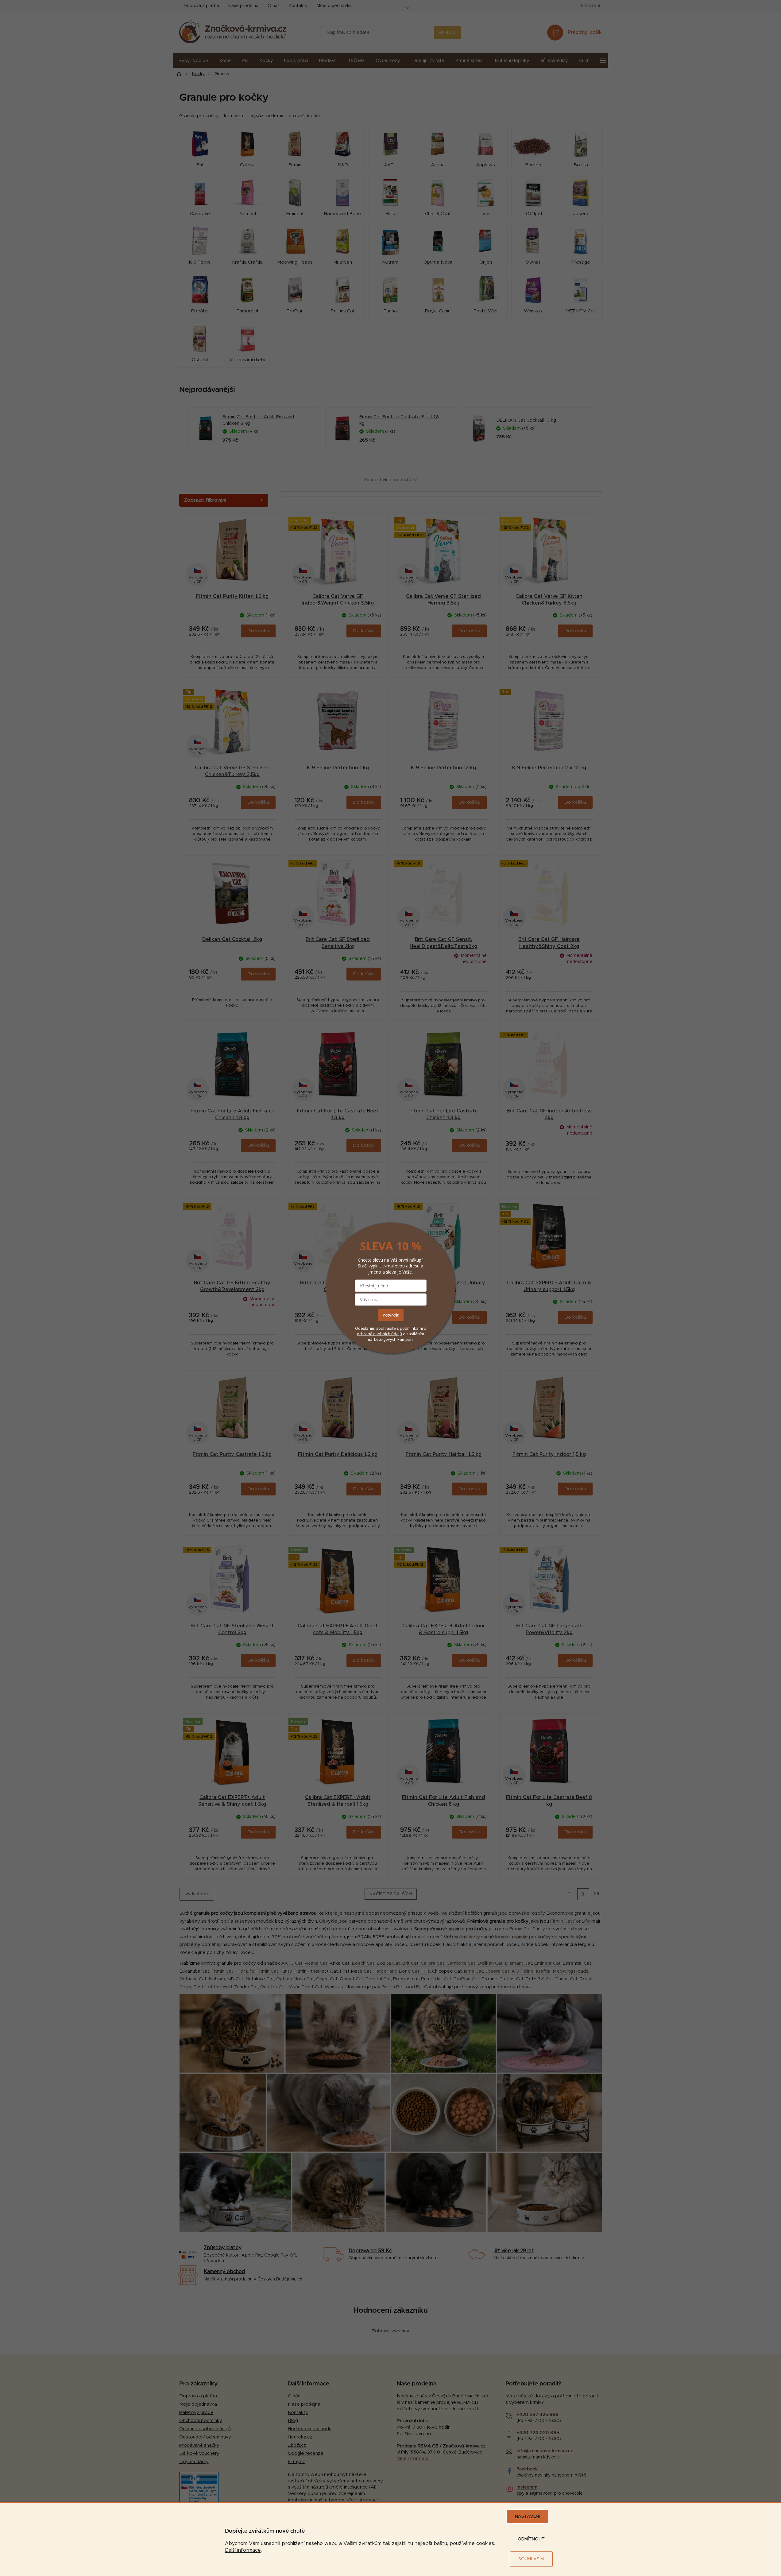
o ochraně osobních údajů (392, 1331)
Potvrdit (391, 1315)
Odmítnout (531, 2539)
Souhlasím (531, 2559)
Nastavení (527, 2516)
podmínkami (412, 1328)
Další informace (243, 2550)
